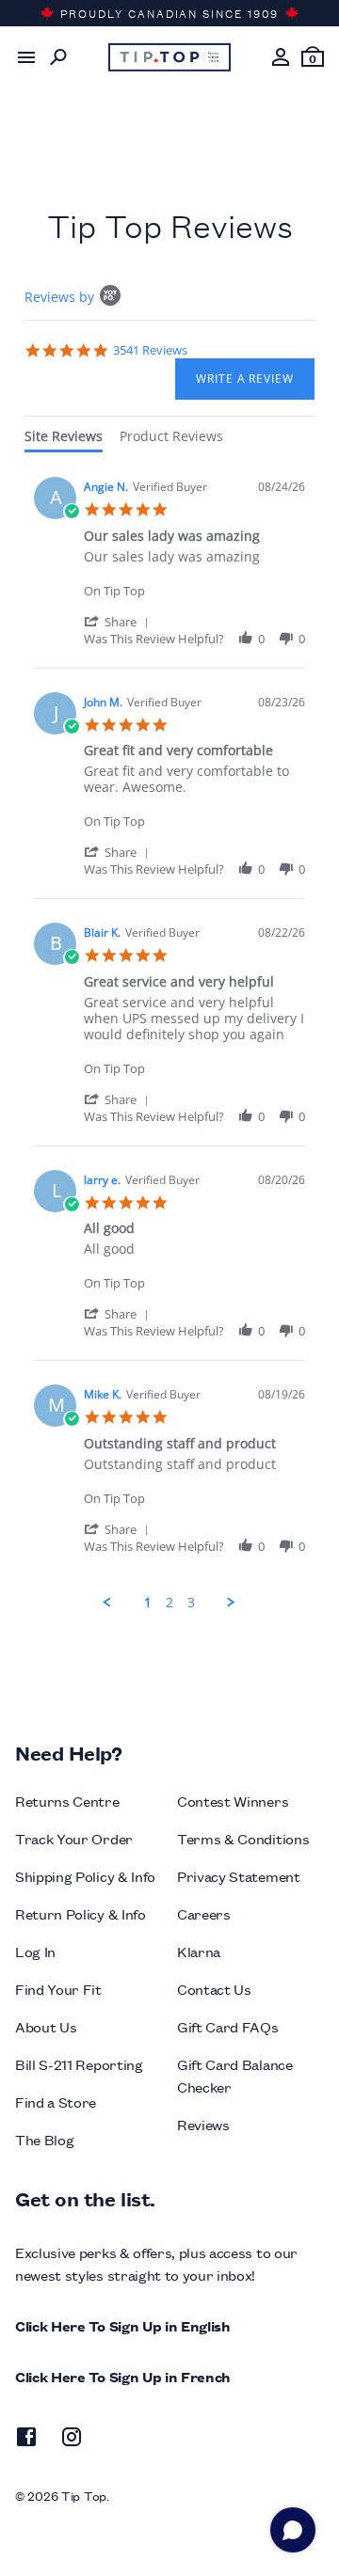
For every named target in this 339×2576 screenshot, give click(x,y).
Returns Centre (67, 1801)
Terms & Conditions (243, 1838)
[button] (120, 621)
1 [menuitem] (148, 1603)
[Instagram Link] (72, 2440)
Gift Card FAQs (228, 2026)
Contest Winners (233, 1801)
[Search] (58, 57)
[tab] (64, 440)
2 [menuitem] (169, 1603)
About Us (46, 2026)
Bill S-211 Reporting (79, 2064)
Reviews (203, 2124)
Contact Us (214, 1989)
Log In (35, 1951)
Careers (204, 1913)
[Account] (281, 57)
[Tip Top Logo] (169, 57)
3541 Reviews (150, 350)
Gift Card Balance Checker (235, 2075)
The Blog (44, 2139)
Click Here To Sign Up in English (123, 2325)
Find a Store (56, 2102)
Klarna (199, 1951)
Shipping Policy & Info (85, 1876)
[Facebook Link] (26, 2440)
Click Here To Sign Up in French (123, 2376)
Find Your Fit (58, 1989)
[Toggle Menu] (26, 57)
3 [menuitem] (191, 1603)
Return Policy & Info (81, 1913)
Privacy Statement (239, 1876)
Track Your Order (74, 1838)
